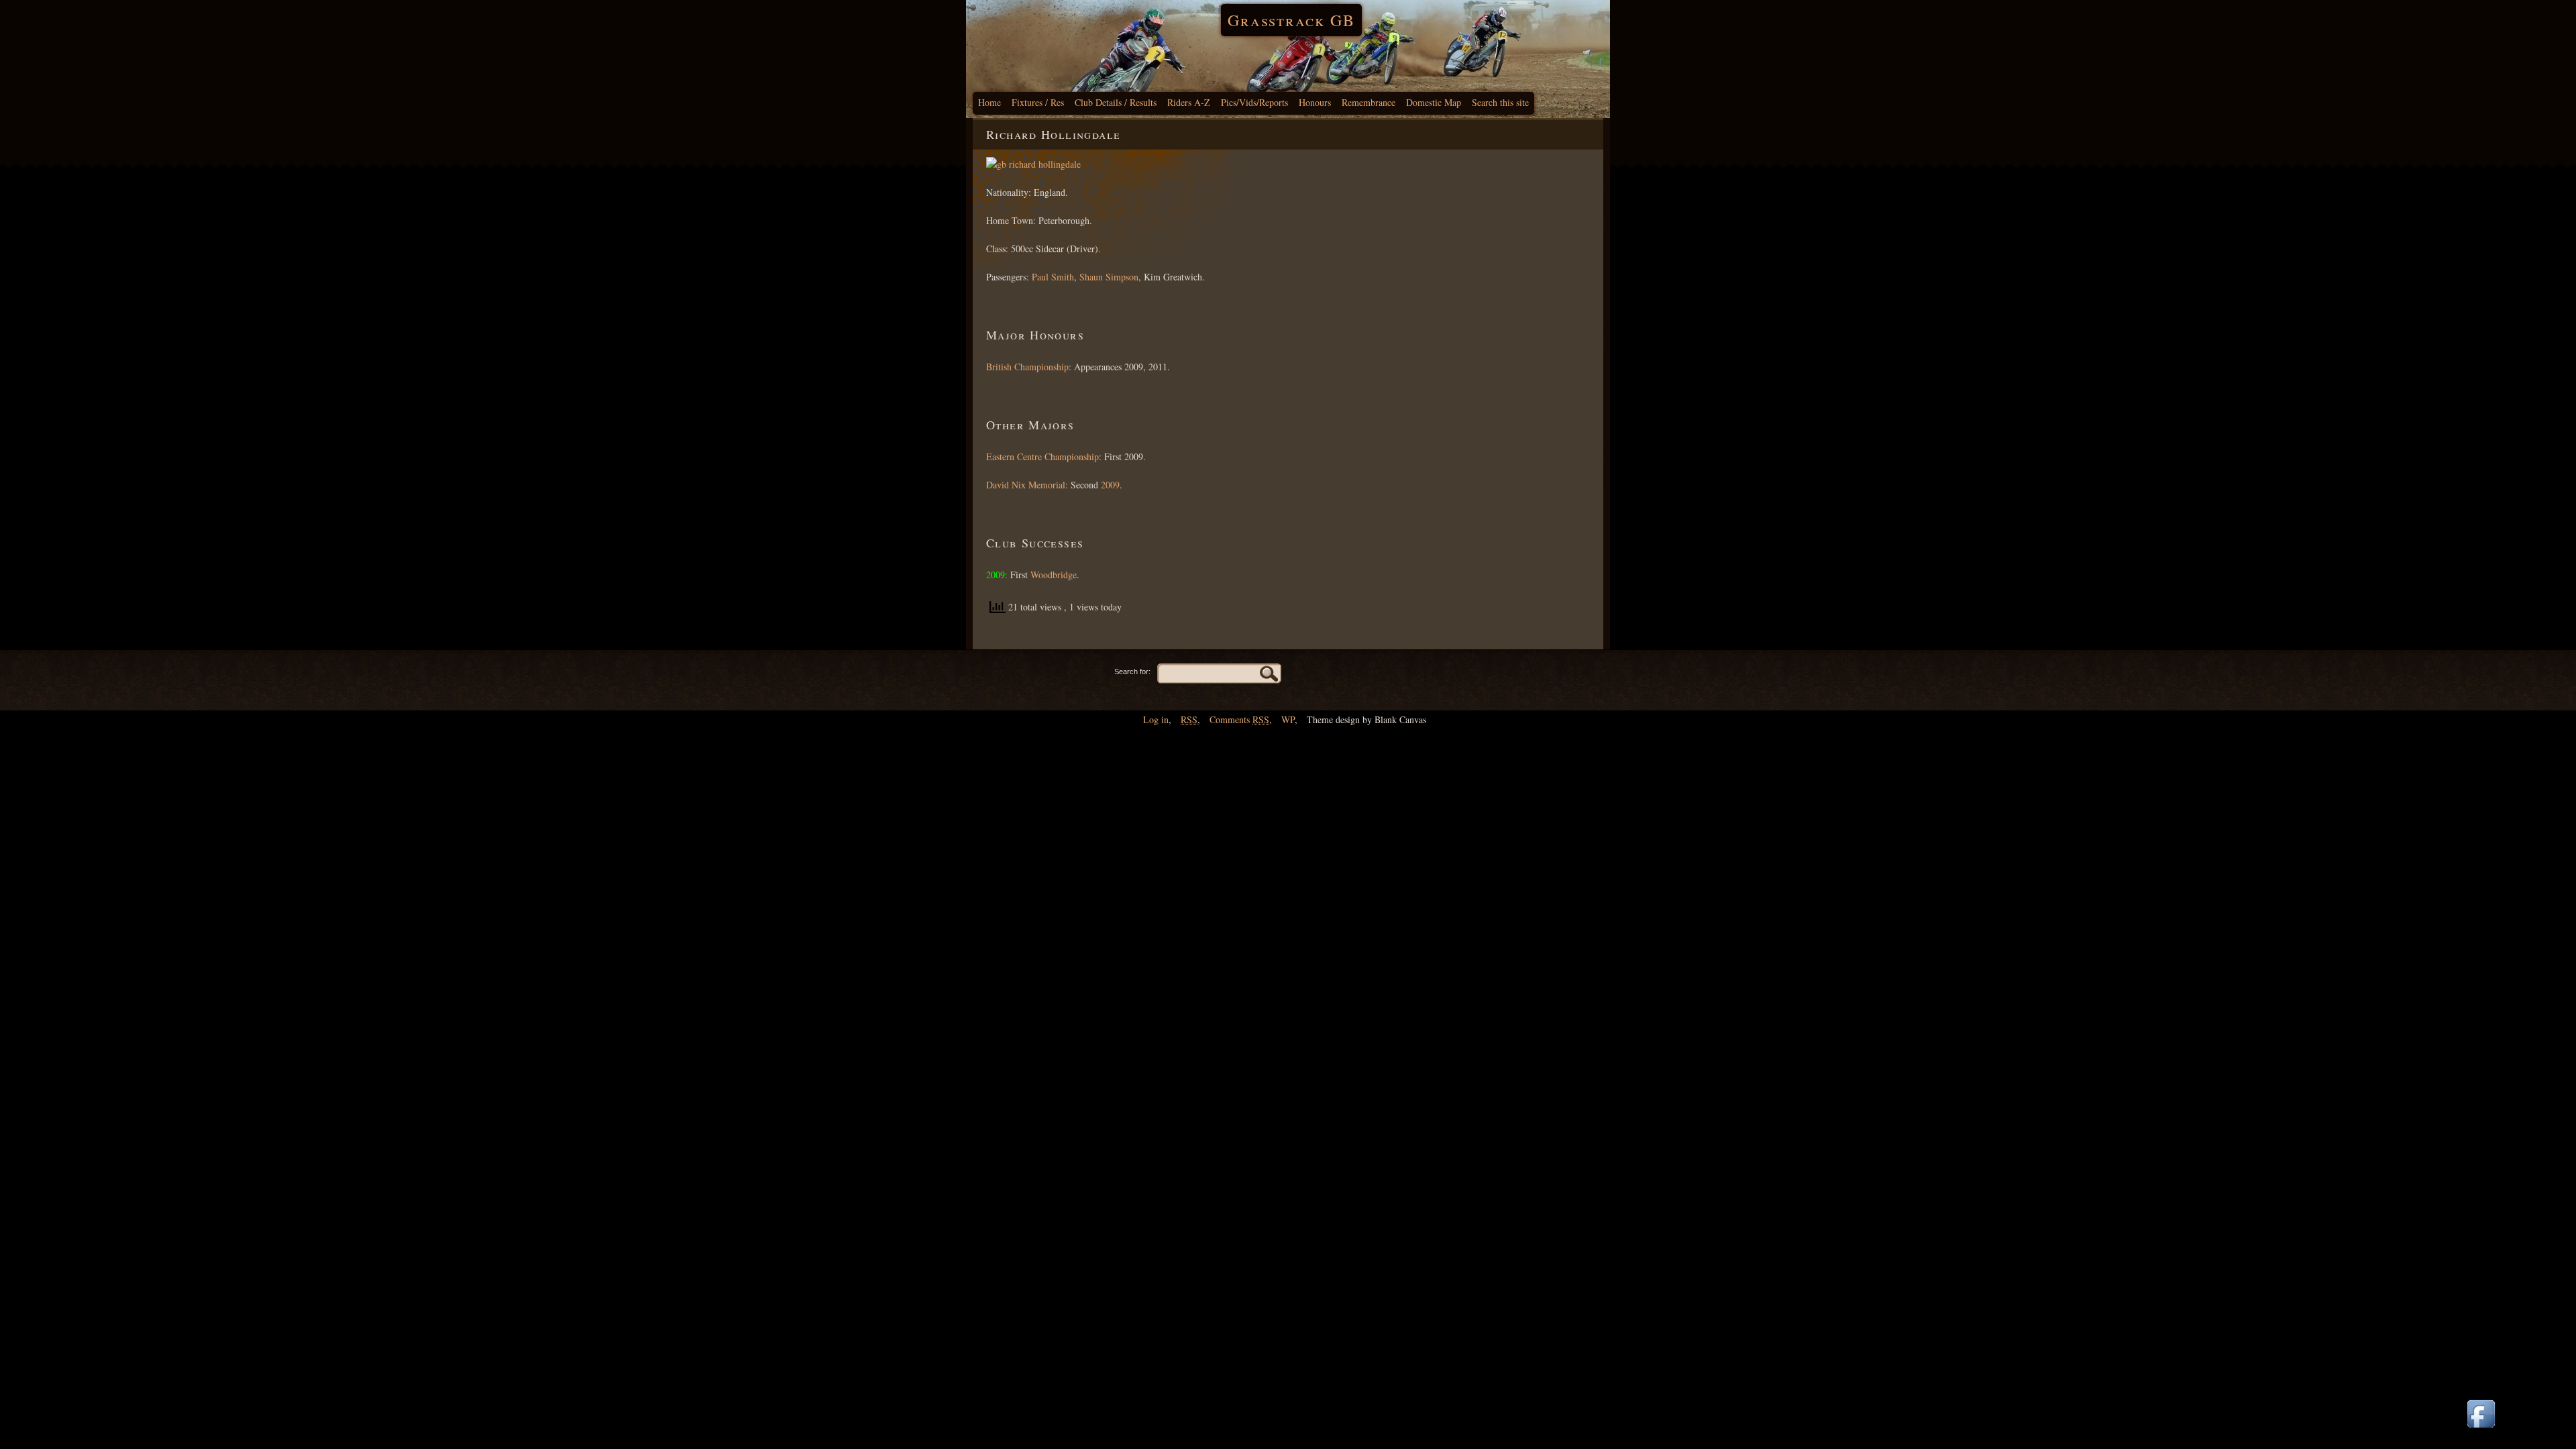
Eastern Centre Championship (1042, 457)
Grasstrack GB (1291, 20)
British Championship (1027, 367)
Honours (1315, 102)
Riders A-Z (1189, 102)
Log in (1156, 719)
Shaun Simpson (1109, 277)
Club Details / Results (1116, 102)
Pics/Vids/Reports (1254, 102)
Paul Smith (1053, 277)
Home (989, 102)
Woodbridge (1054, 575)
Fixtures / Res (1038, 102)
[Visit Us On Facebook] (2481, 1429)
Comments (1239, 719)
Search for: (1132, 672)
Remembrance (1368, 102)
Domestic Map (1434, 102)
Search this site (1500, 102)
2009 (1110, 485)
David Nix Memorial (1026, 485)
